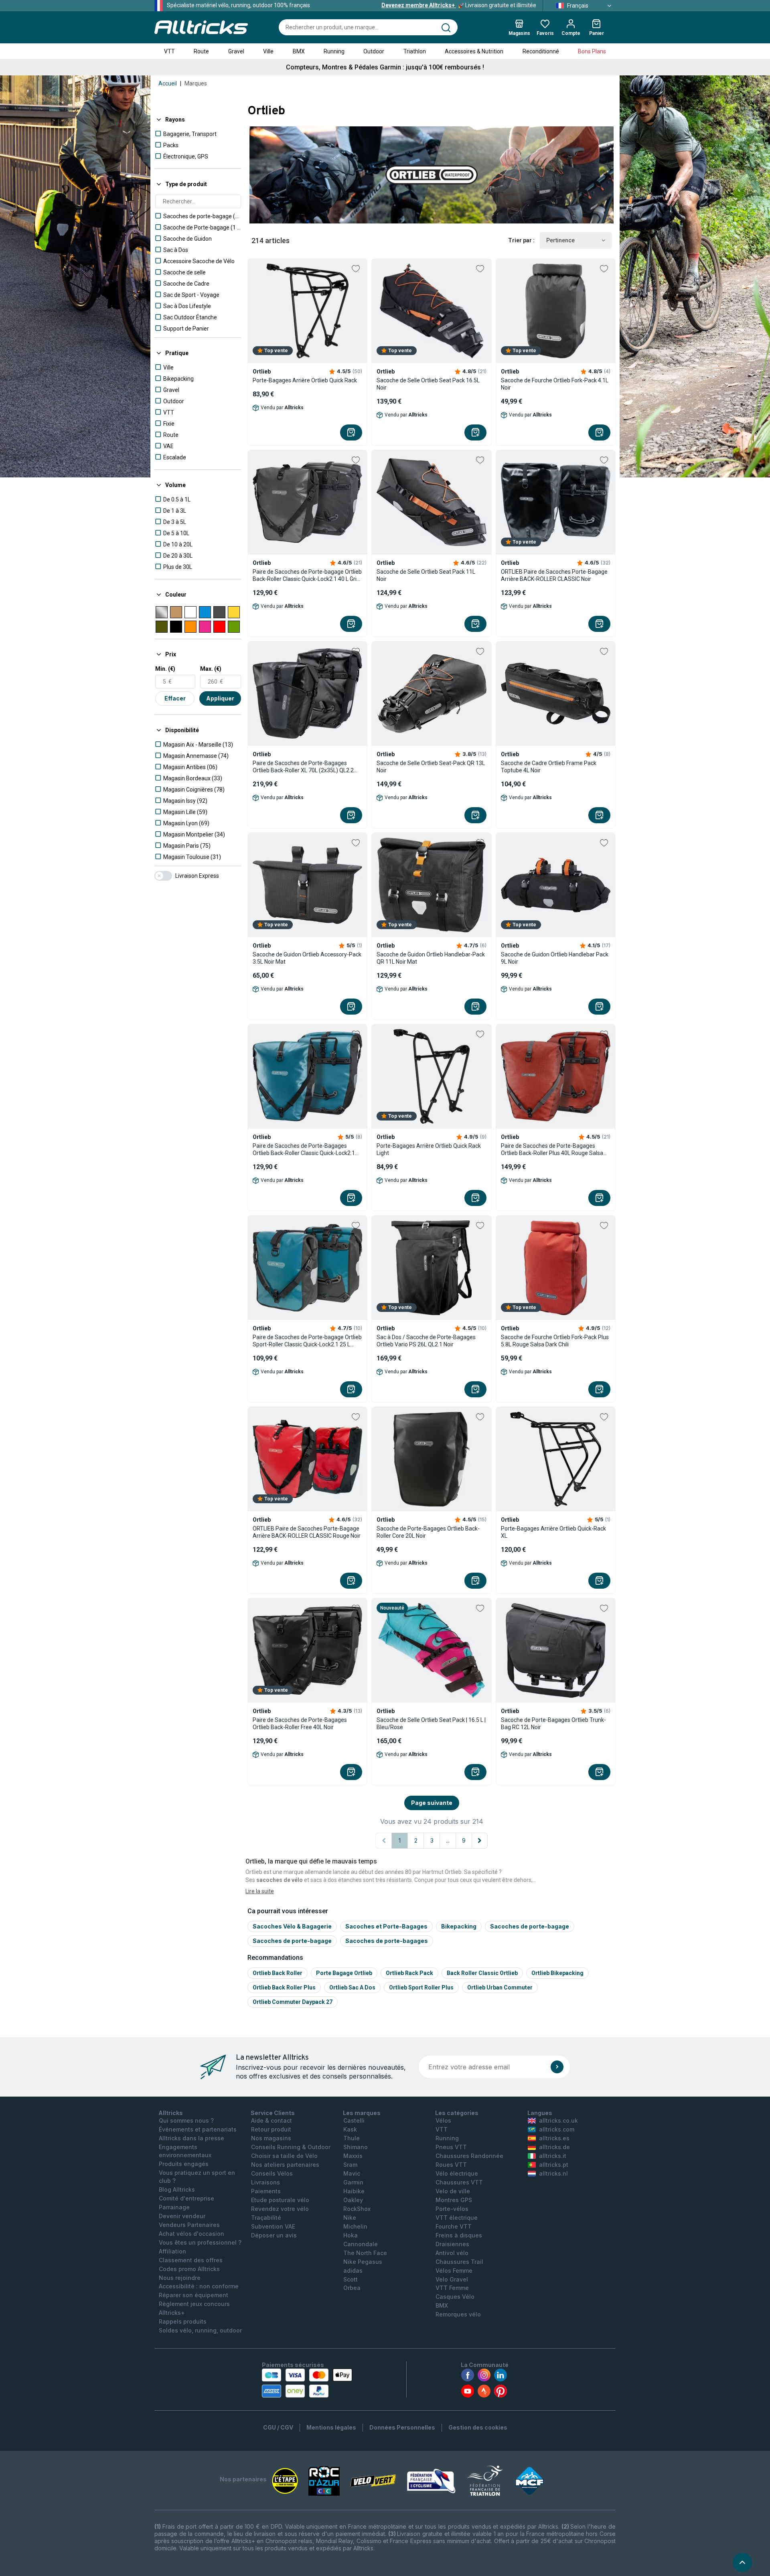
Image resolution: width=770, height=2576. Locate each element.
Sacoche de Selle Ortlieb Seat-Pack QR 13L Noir (431, 767)
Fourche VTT (454, 2226)
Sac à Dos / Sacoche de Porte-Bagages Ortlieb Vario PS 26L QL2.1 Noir (426, 1341)
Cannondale (361, 2244)
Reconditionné (541, 51)
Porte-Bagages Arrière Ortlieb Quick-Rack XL (553, 1532)
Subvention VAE (273, 2226)
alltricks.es (554, 2138)
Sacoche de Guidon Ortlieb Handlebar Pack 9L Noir (555, 958)
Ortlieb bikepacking (557, 1973)
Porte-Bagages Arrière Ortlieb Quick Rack (305, 380)
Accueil (168, 83)
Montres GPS (454, 2200)
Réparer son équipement (194, 2295)
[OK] (557, 2067)
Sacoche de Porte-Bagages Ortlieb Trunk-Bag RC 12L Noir (553, 1723)
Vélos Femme (454, 2270)
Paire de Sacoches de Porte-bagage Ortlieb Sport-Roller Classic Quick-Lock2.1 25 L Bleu (307, 1341)
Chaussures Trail (459, 2262)
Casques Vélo (455, 2297)
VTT (169, 51)
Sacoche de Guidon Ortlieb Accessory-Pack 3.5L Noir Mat (307, 958)
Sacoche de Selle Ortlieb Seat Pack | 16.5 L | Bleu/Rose (431, 1723)
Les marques (362, 2113)
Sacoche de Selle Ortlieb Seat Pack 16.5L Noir (428, 384)
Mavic (352, 2173)
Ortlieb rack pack (409, 1973)
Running (334, 51)
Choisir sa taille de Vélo (284, 2156)
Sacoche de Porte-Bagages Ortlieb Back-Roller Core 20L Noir (428, 1532)
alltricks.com (557, 2129)
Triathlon (415, 51)
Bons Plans (592, 51)
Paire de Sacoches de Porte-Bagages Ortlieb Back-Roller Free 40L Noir (300, 1723)
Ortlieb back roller (278, 1973)
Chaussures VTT (459, 2182)
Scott (351, 2279)
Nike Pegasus (363, 2262)
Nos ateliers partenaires (285, 2165)
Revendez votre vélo (280, 2209)
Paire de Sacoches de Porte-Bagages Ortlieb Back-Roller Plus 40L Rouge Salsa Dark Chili (552, 1150)
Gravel (236, 51)
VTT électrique (457, 2218)
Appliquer (220, 698)
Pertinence (560, 240)
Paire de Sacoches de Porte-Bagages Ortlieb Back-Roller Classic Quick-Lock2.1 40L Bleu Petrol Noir (304, 1150)
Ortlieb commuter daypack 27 (293, 2002)
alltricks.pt (554, 2165)
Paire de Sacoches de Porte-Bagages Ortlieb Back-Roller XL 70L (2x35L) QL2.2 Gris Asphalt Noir (303, 767)
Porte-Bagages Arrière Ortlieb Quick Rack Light (429, 1149)
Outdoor (374, 51)
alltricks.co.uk (558, 2120)
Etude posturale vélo (280, 2200)
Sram (350, 2165)
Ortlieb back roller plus (284, 1987)
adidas (353, 2270)
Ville (268, 51)
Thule (352, 2138)
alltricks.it (553, 2156)
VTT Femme (452, 2288)
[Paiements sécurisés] (307, 2383)
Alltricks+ (172, 2313)
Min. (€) (165, 669)
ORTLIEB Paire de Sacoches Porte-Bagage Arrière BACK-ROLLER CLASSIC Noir (554, 575)
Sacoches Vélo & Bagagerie (292, 1926)
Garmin (353, 2182)
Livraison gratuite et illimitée (459, 5)
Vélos (443, 2120)
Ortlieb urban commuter (500, 1987)
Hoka (351, 2235)
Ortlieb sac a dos (352, 1987)
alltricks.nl (553, 2173)
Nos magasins (271, 2138)
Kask (350, 2129)
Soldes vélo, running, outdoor (200, 2330)
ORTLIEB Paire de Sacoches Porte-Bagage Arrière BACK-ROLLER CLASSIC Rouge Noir (307, 1532)
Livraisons (265, 2182)
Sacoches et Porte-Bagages (386, 1926)
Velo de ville (453, 2191)
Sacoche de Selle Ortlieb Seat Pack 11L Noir (426, 575)
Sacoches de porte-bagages (387, 1941)
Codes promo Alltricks (189, 2269)
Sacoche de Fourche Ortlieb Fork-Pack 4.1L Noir (555, 384)
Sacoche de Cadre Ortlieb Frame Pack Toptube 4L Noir (549, 767)
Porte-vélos (452, 2209)
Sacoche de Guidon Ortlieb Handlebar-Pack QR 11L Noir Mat (431, 958)
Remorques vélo (458, 2314)
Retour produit (271, 2129)
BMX (299, 51)
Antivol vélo (452, 2253)
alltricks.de (554, 2147)
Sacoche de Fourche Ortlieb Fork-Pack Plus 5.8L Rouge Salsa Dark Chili (555, 1341)
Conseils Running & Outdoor (291, 2147)
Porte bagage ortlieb (344, 1973)
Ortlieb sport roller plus (421, 1987)
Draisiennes (452, 2244)
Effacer (175, 698)
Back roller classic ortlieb (482, 1973)
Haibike (354, 2191)
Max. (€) (211, 669)
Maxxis (353, 2156)
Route (201, 51)
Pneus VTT (451, 2147)
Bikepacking (459, 1926)
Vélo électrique (457, 2173)
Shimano (356, 2147)
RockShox (357, 2209)
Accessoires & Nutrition (474, 51)
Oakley (353, 2200)
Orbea (352, 2288)
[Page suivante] (480, 1841)
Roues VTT (451, 2165)
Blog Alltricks (177, 2189)
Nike (350, 2218)
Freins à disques (459, 2235)
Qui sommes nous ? (186, 2120)
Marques (196, 83)
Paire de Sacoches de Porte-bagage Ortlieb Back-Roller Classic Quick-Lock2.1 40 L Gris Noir (307, 575)
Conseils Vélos (272, 2173)
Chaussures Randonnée (469, 2156)
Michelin (355, 2226)
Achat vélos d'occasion (191, 2234)
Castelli (354, 2120)
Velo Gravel (452, 2279)
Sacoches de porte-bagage (530, 1926)
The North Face (365, 2253)
